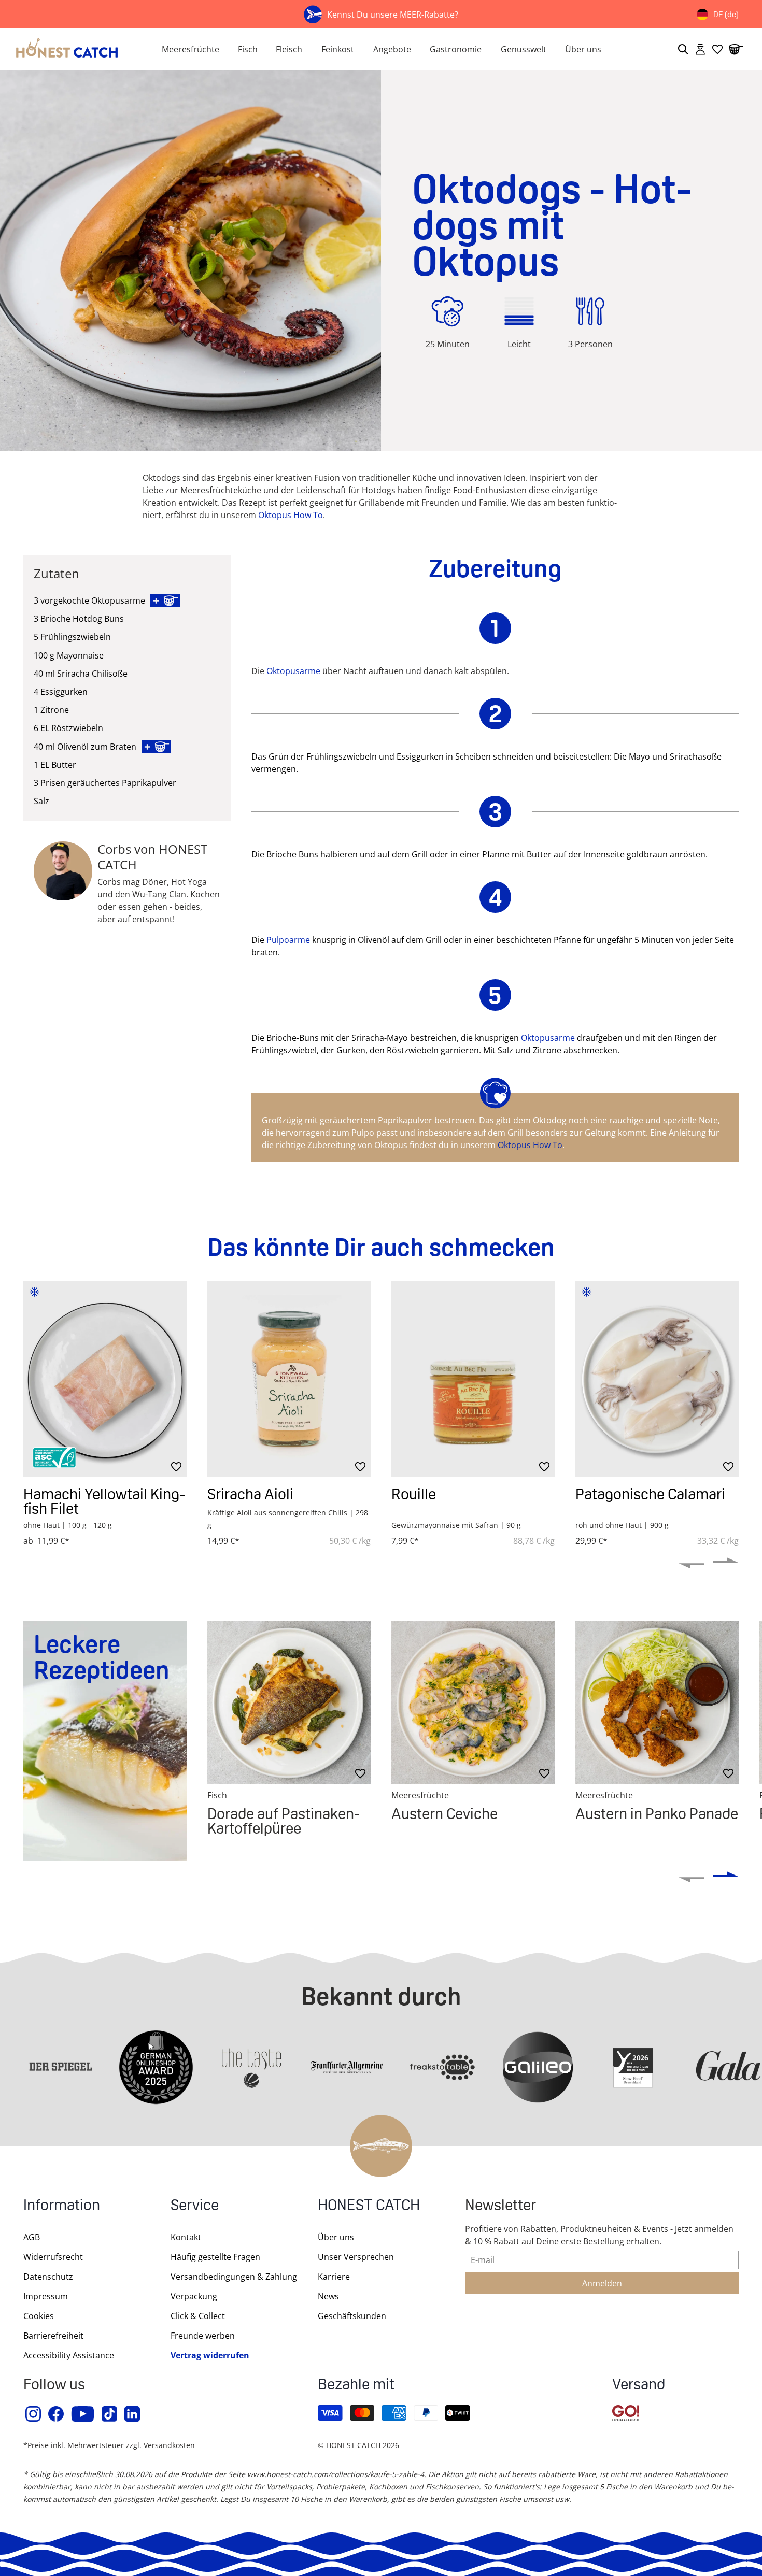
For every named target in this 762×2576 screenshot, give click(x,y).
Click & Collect (198, 2316)
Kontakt (186, 2237)
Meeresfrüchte (190, 49)
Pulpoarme (288, 940)
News (328, 2296)
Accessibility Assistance (69, 2355)
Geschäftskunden (352, 2316)
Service (195, 2206)
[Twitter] (110, 2414)
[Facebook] (57, 2414)
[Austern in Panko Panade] (657, 1702)
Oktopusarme (293, 671)
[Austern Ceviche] (473, 1702)
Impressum (46, 2296)
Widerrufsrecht (53, 2257)
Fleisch (289, 49)
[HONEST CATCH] (76, 49)
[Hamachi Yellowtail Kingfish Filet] (105, 1379)
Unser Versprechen (356, 2257)
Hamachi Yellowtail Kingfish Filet (104, 1501)
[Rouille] (473, 1379)
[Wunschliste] (717, 49)
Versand (639, 2386)
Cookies (39, 2316)
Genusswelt (524, 49)
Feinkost (338, 49)
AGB (32, 2237)
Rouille (414, 1494)
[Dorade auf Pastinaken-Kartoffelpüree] (289, 1702)
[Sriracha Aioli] (289, 1379)
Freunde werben (203, 2336)
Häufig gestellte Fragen (215, 2257)
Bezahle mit (356, 2386)
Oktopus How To (291, 515)
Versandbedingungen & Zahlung (234, 2277)
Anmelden (602, 2283)
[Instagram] (34, 2414)
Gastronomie (456, 49)
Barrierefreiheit (53, 2336)
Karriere (334, 2277)
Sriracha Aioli (250, 1494)
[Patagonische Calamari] (657, 1379)
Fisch (248, 49)
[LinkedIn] (133, 2414)
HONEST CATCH (369, 2206)
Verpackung (194, 2296)
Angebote (392, 49)
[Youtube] (83, 2414)
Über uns (583, 49)
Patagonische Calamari (650, 1494)
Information (62, 2206)
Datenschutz (48, 2277)
